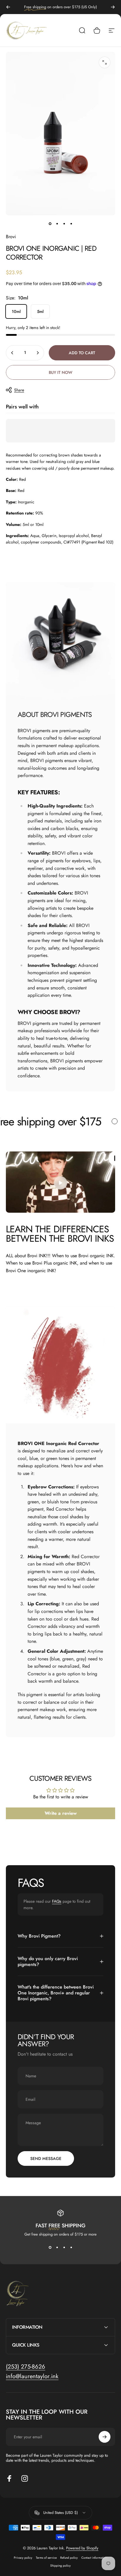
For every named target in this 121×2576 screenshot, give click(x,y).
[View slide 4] (71, 2248)
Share (19, 390)
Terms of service (46, 2558)
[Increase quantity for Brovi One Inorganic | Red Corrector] (38, 353)
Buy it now (60, 372)
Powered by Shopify (82, 2548)
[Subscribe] (105, 2437)
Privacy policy (23, 2558)
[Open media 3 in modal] (105, 62)
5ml (40, 311)
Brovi (11, 237)
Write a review (61, 1813)
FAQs (57, 1901)
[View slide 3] (64, 2248)
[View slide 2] (57, 2248)
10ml (16, 311)
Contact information (94, 2558)
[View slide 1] (50, 2248)
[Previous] (8, 7)
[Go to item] (50, 224)
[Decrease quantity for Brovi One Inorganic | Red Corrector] (12, 353)
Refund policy (69, 2558)
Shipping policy (60, 2566)
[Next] (113, 7)
